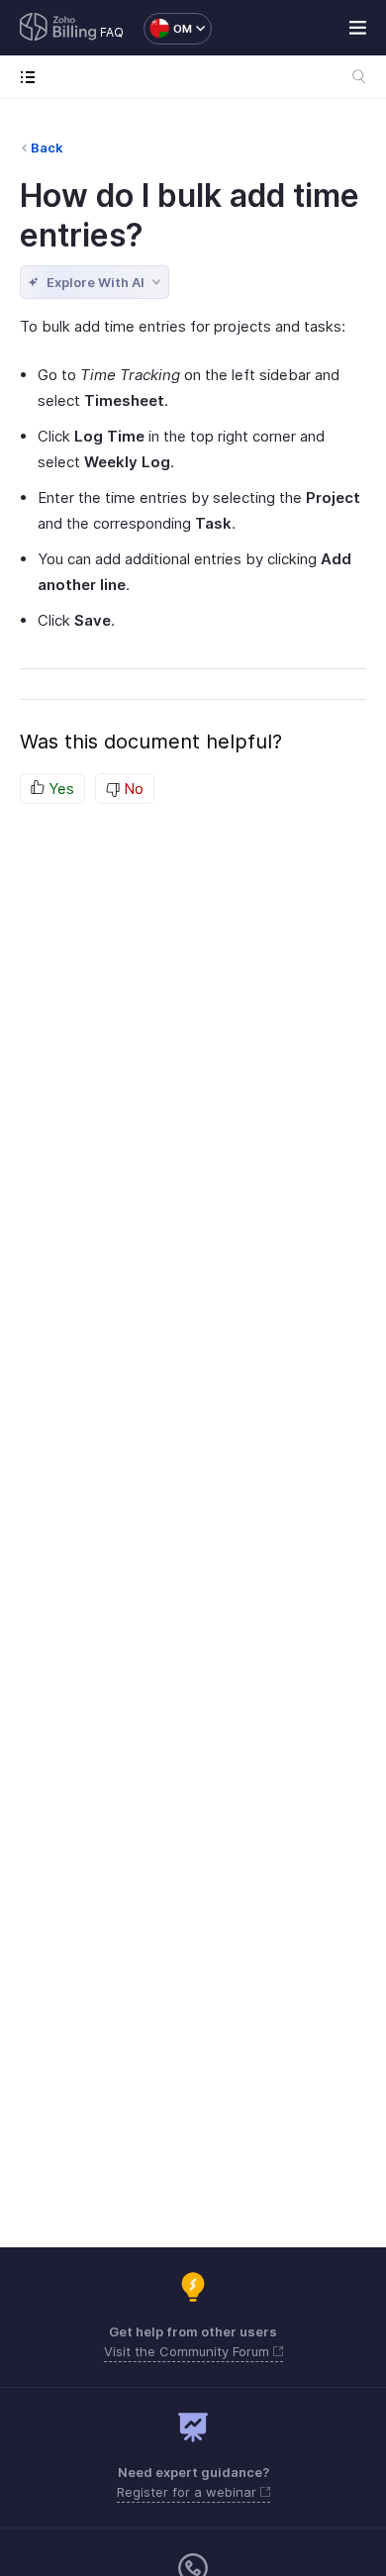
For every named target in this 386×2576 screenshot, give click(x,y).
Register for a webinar (189, 2492)
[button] (168, 29)
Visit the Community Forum (189, 2351)
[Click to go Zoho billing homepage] (58, 29)
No (132, 789)
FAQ (112, 32)
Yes (59, 789)
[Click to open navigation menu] (32, 77)
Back (47, 148)
